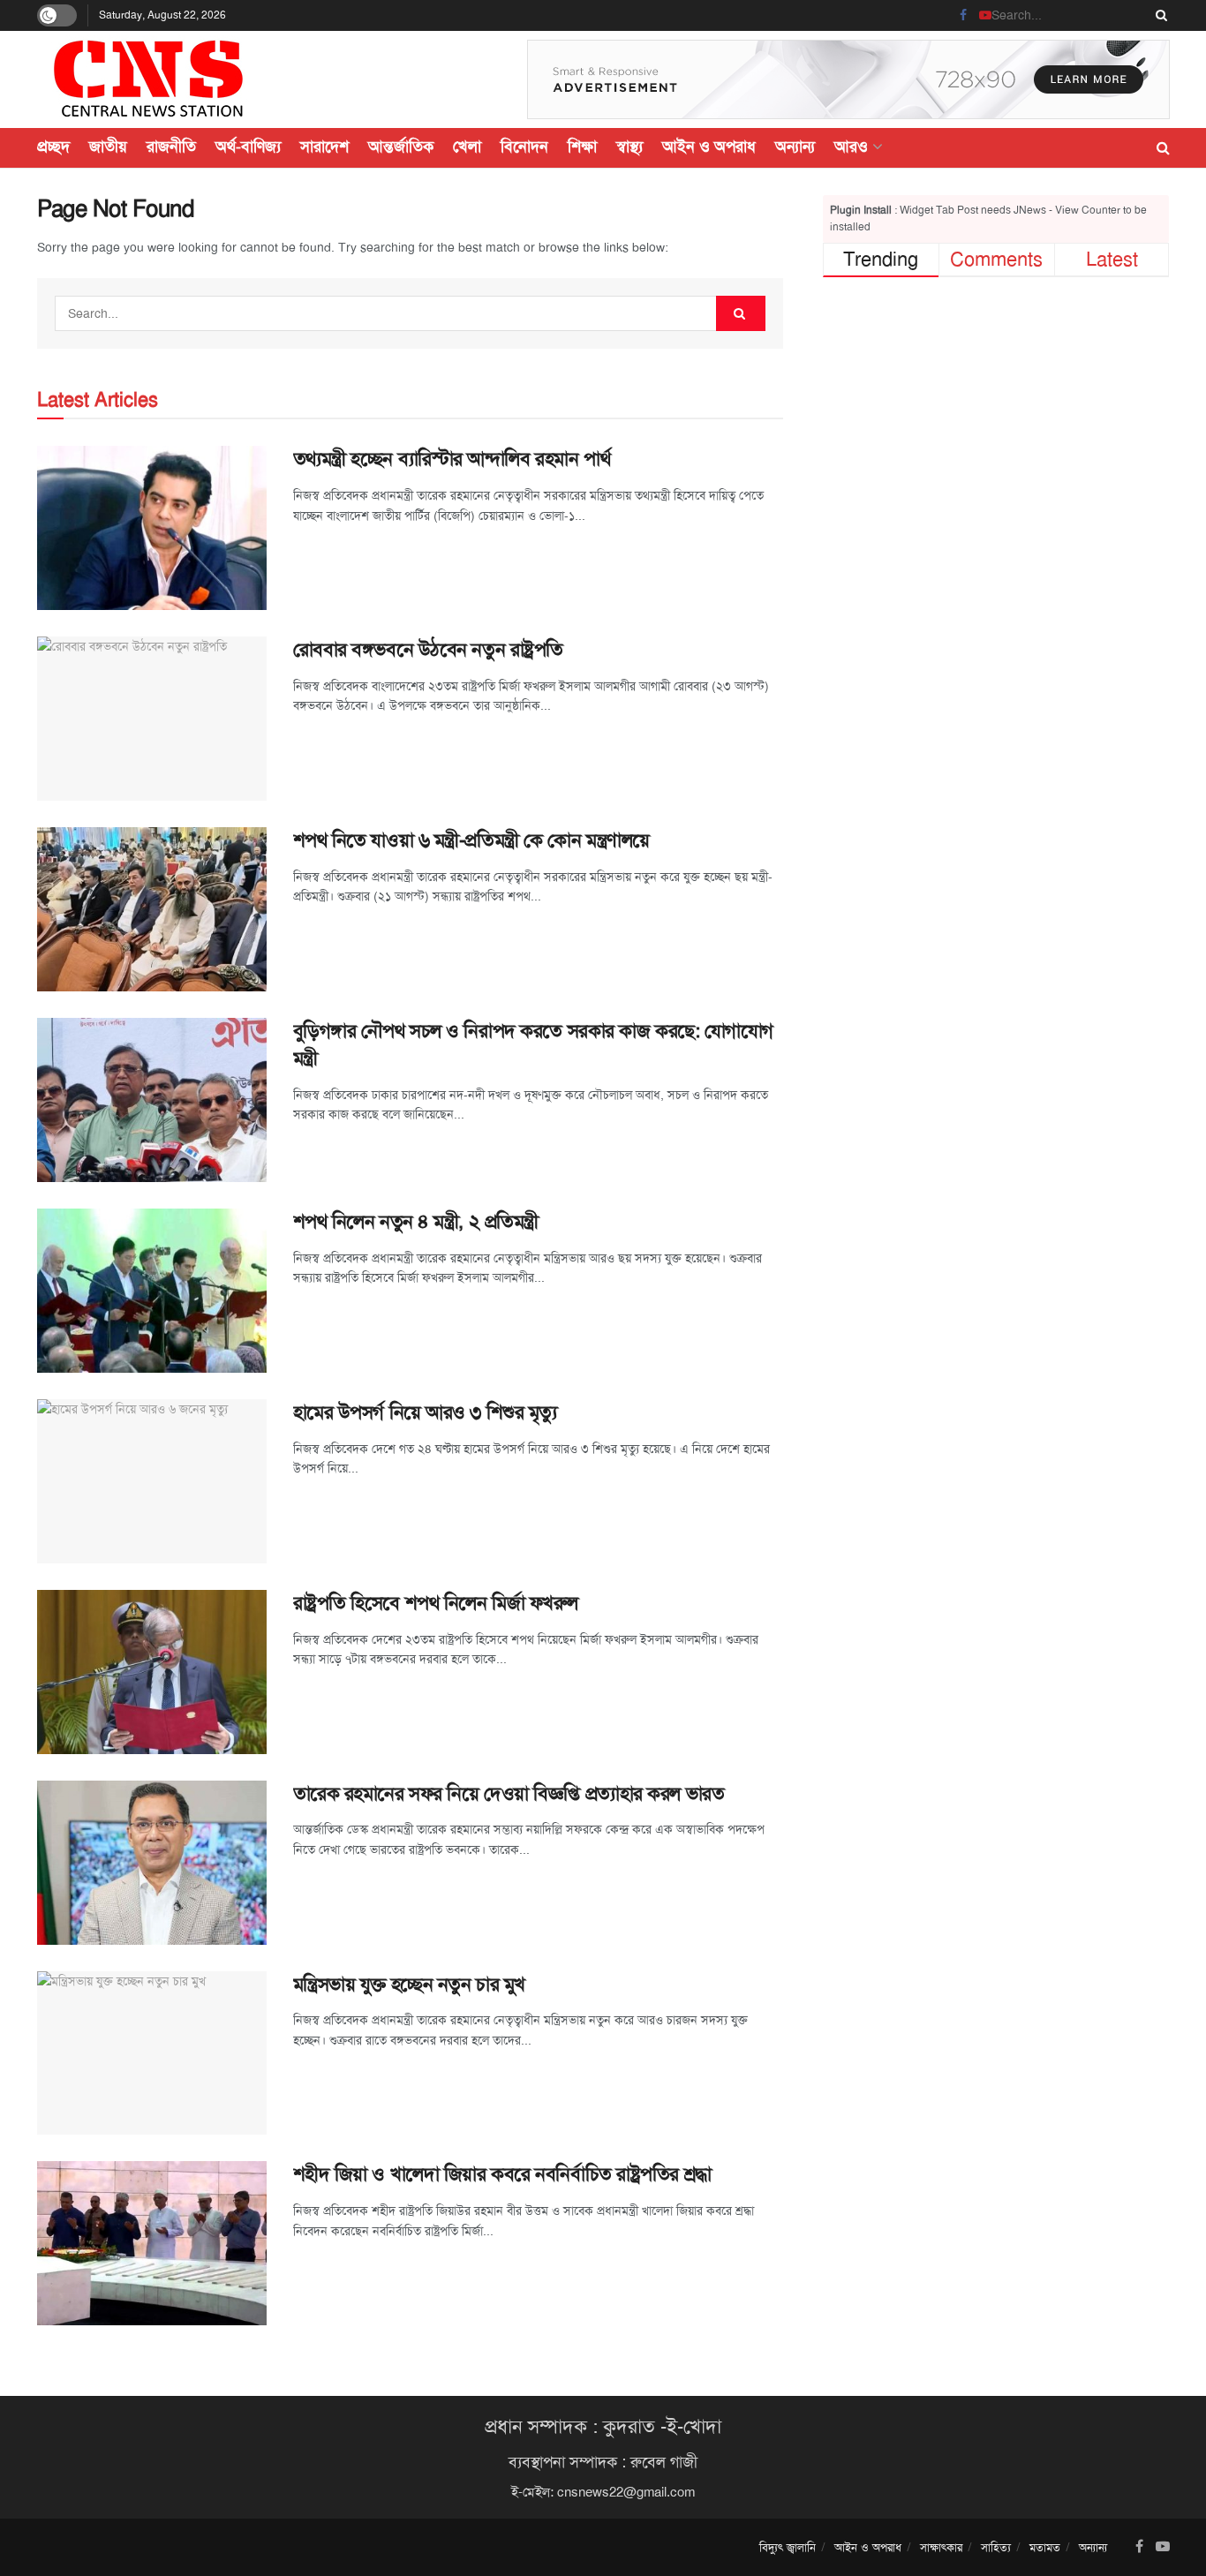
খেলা (467, 147)
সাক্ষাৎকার (941, 2547)
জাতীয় (108, 147)
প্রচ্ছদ (53, 147)
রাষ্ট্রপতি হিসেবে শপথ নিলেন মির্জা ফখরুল (436, 1603)
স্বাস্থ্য (629, 147)
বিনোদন (524, 147)
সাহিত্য (996, 2547)
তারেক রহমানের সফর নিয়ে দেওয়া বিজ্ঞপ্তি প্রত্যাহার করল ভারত (509, 1794)
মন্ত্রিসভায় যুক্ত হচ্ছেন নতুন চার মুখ (409, 1985)
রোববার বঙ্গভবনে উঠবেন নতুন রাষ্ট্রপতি (428, 650)
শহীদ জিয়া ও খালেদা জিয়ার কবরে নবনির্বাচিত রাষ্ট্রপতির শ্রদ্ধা (502, 2174)
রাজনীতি (171, 147)
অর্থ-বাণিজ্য (248, 147)
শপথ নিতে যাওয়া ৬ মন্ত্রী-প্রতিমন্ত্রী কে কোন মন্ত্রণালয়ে (471, 840)
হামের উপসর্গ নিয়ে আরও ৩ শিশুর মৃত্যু (425, 1412)
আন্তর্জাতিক (401, 147)
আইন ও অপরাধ (709, 147)
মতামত (1045, 2547)
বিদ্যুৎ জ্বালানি (788, 2547)
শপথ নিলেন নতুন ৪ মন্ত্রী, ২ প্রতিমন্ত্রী (416, 1222)
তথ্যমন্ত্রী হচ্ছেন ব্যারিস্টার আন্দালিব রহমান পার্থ (452, 459)
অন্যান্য (795, 147)
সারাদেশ (324, 147)
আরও (851, 147)
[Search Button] (1158, 15)
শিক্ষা (582, 147)
